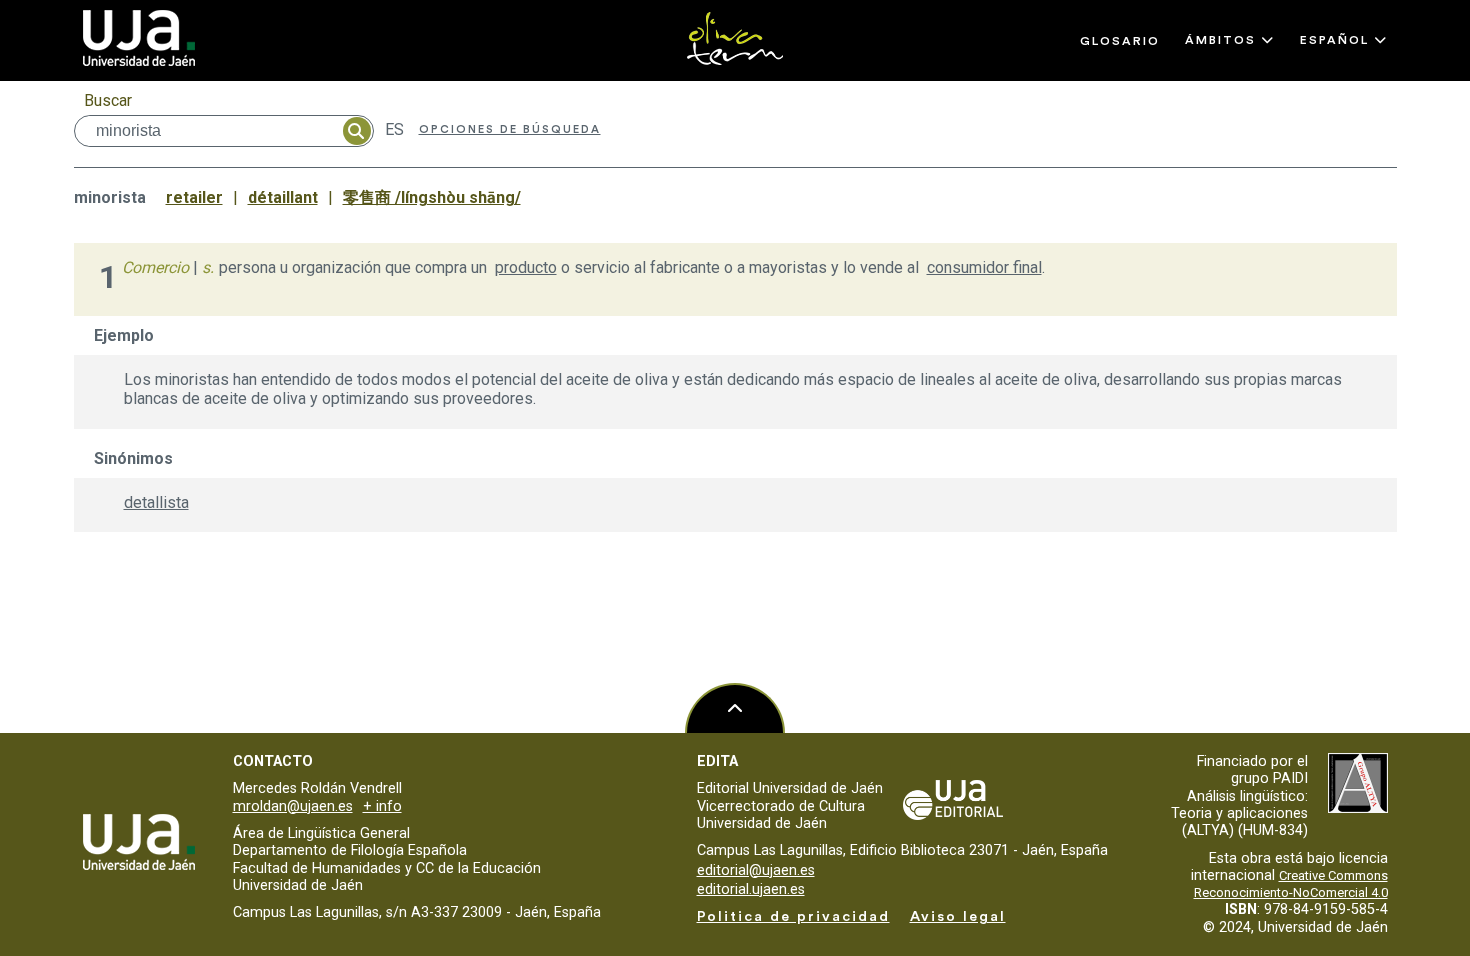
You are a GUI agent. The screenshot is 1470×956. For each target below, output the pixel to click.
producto (526, 267)
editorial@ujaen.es (756, 870)
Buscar (108, 100)
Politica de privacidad (793, 916)
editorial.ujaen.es (751, 889)
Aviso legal (958, 916)
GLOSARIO (1120, 41)
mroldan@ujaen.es (293, 806)
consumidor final (984, 267)
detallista (156, 502)
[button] (1230, 40)
